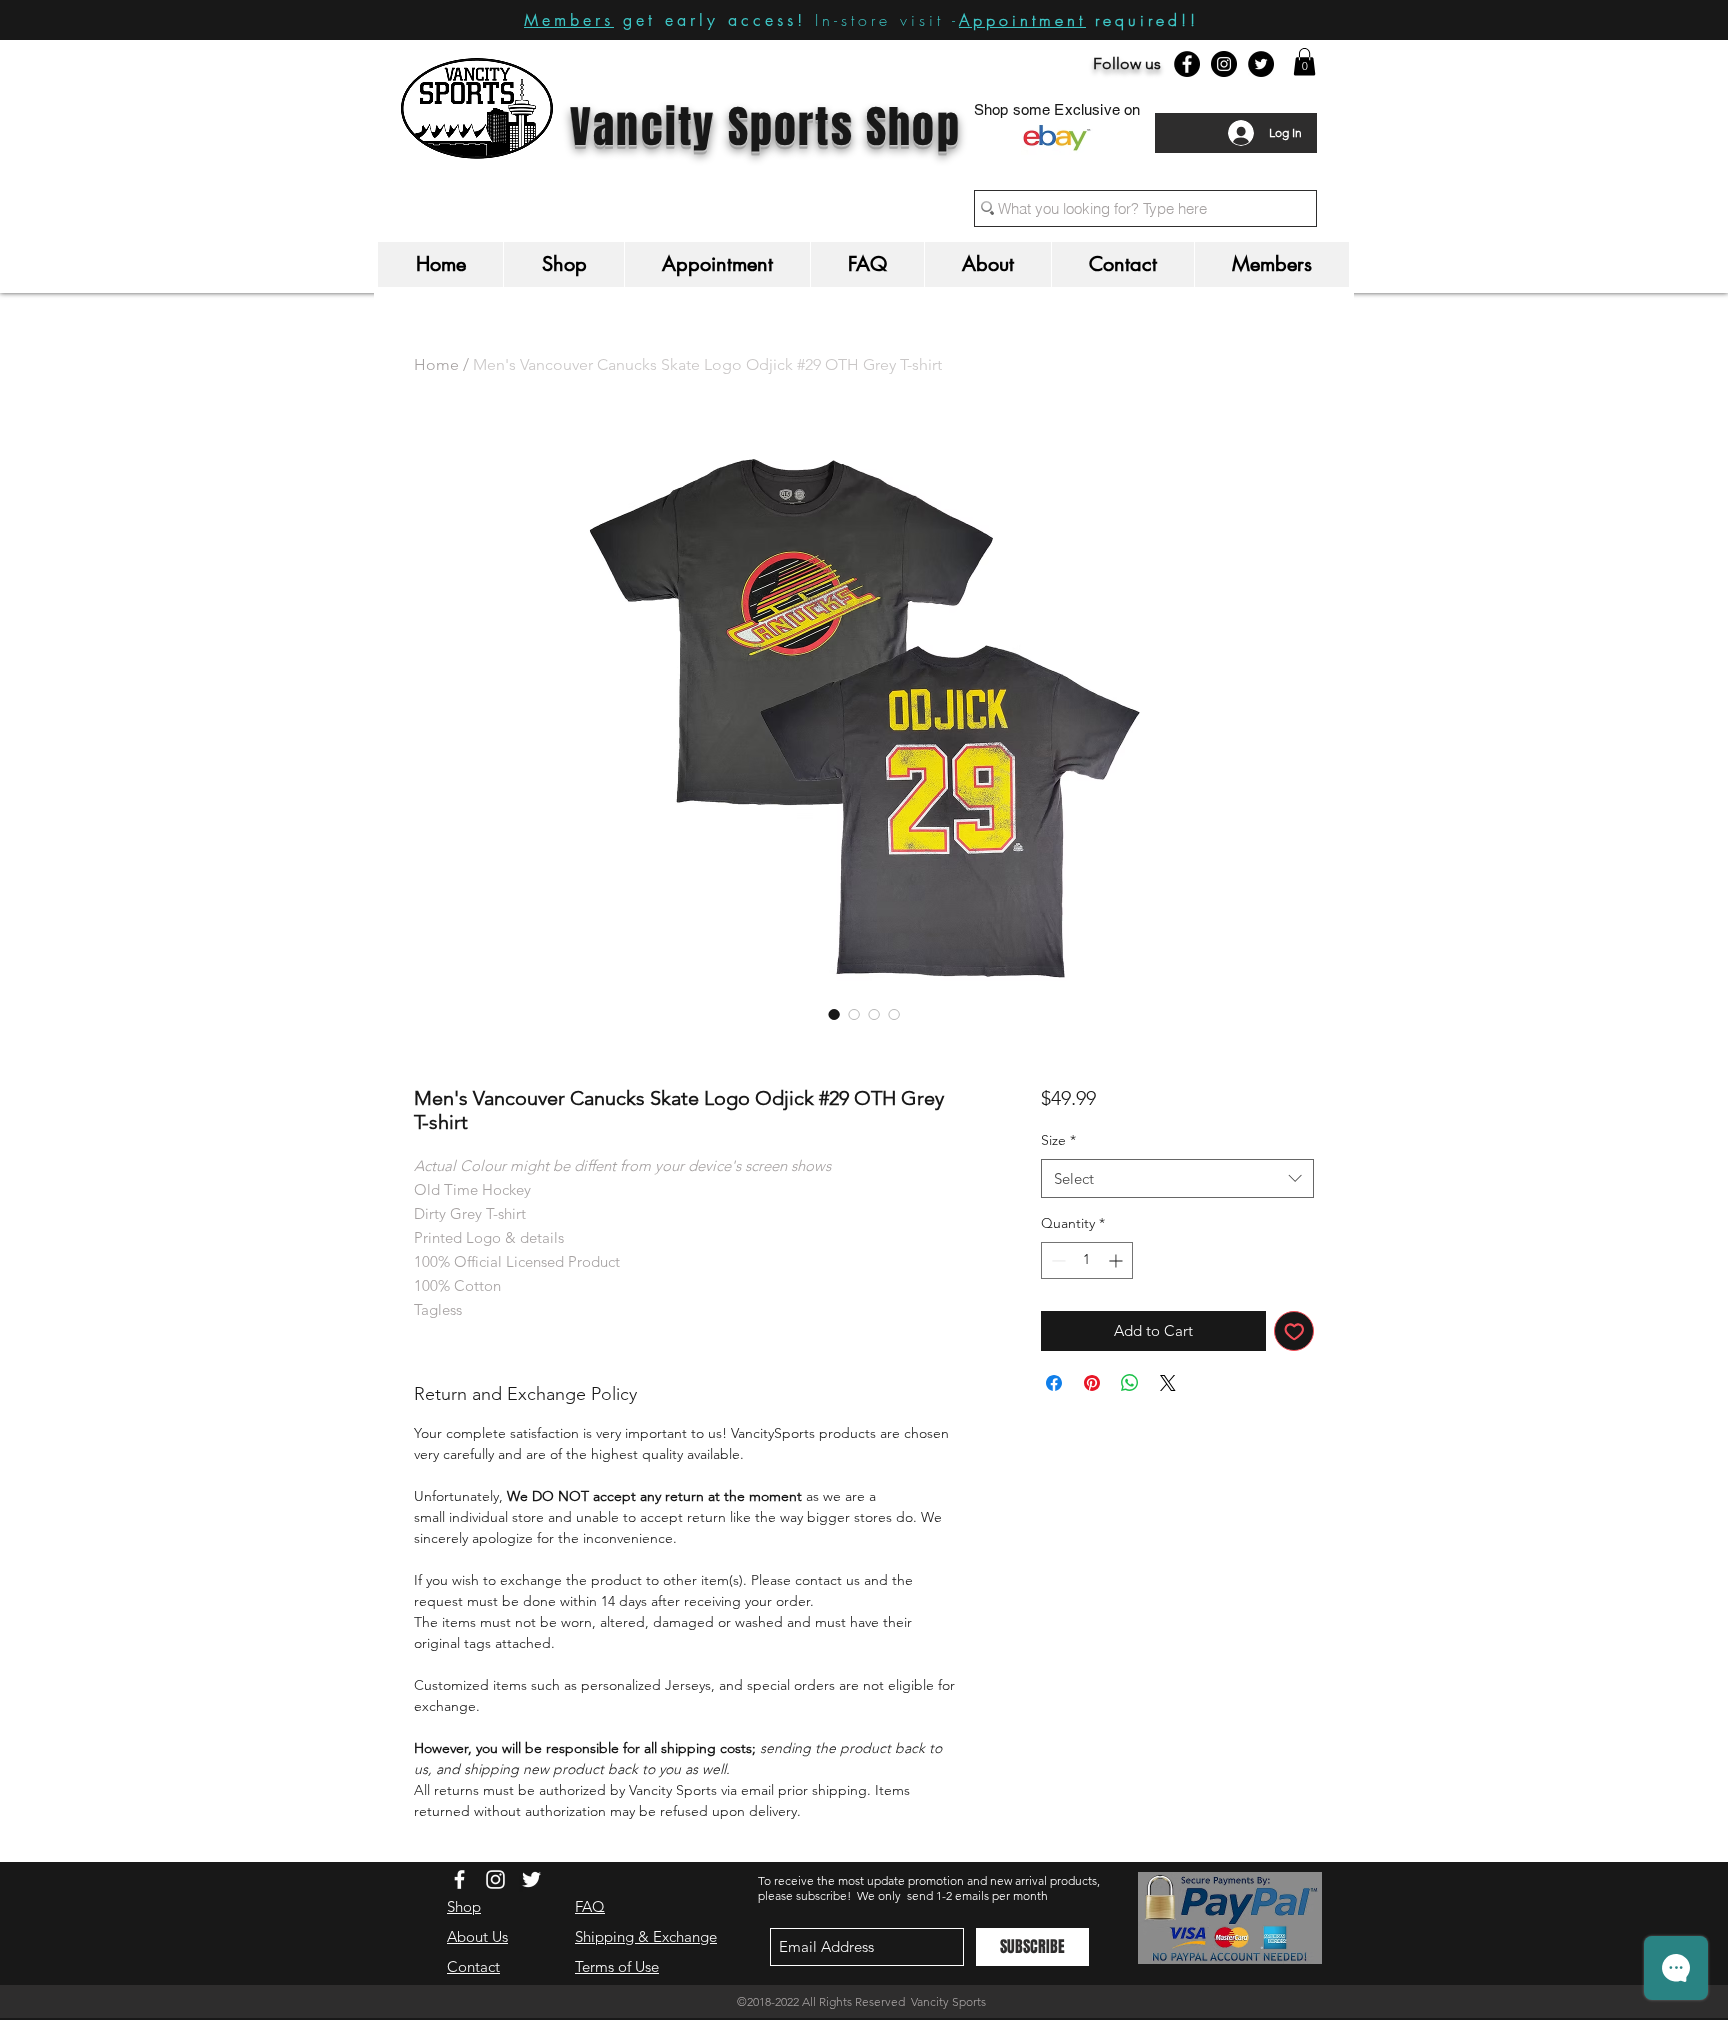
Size (1058, 1140)
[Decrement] (1056, 1260)
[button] (1304, 61)
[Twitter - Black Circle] (1261, 64)
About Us (477, 1936)
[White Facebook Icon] (459, 1879)
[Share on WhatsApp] (1130, 1383)
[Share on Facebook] (1054, 1383)
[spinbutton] (1087, 1260)
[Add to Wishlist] (1294, 1331)
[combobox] (1177, 1178)
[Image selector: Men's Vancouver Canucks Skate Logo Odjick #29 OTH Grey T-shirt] (834, 1014)
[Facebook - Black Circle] (1187, 64)
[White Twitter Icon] (531, 1879)
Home (436, 364)
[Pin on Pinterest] (1092, 1383)
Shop (464, 1906)
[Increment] (1117, 1260)
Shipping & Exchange (646, 1936)
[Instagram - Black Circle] (1224, 64)
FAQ (590, 1906)
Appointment (1022, 20)
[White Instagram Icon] (495, 1879)
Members (569, 20)
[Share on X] (1168, 1383)
